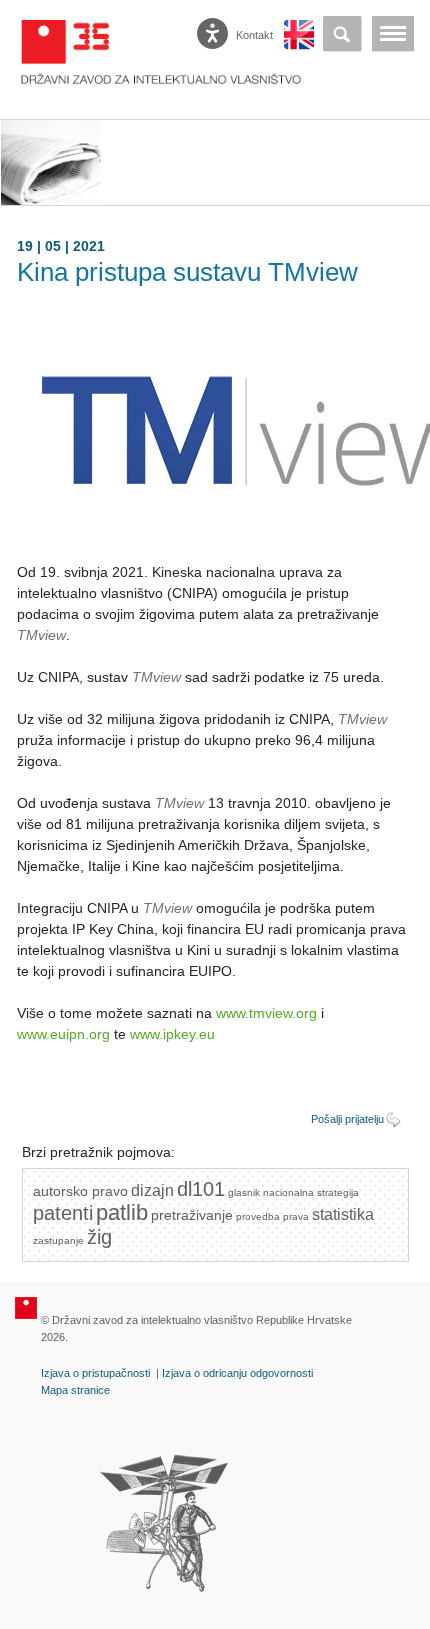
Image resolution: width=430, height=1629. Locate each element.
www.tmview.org (266, 1013)
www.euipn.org (63, 1034)
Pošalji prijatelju (347, 1119)
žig (99, 1237)
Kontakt (253, 35)
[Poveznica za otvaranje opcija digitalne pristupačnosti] (214, 29)
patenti (63, 1213)
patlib (122, 1212)
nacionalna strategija (311, 1192)
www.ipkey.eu (172, 1034)
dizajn (152, 1190)
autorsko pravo (80, 1191)
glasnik (244, 1192)
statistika (343, 1214)
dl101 (201, 1189)
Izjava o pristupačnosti (95, 1373)
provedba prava (272, 1216)
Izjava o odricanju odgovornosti (237, 1373)
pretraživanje (192, 1215)
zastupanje (58, 1240)
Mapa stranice (75, 1390)
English (299, 35)
